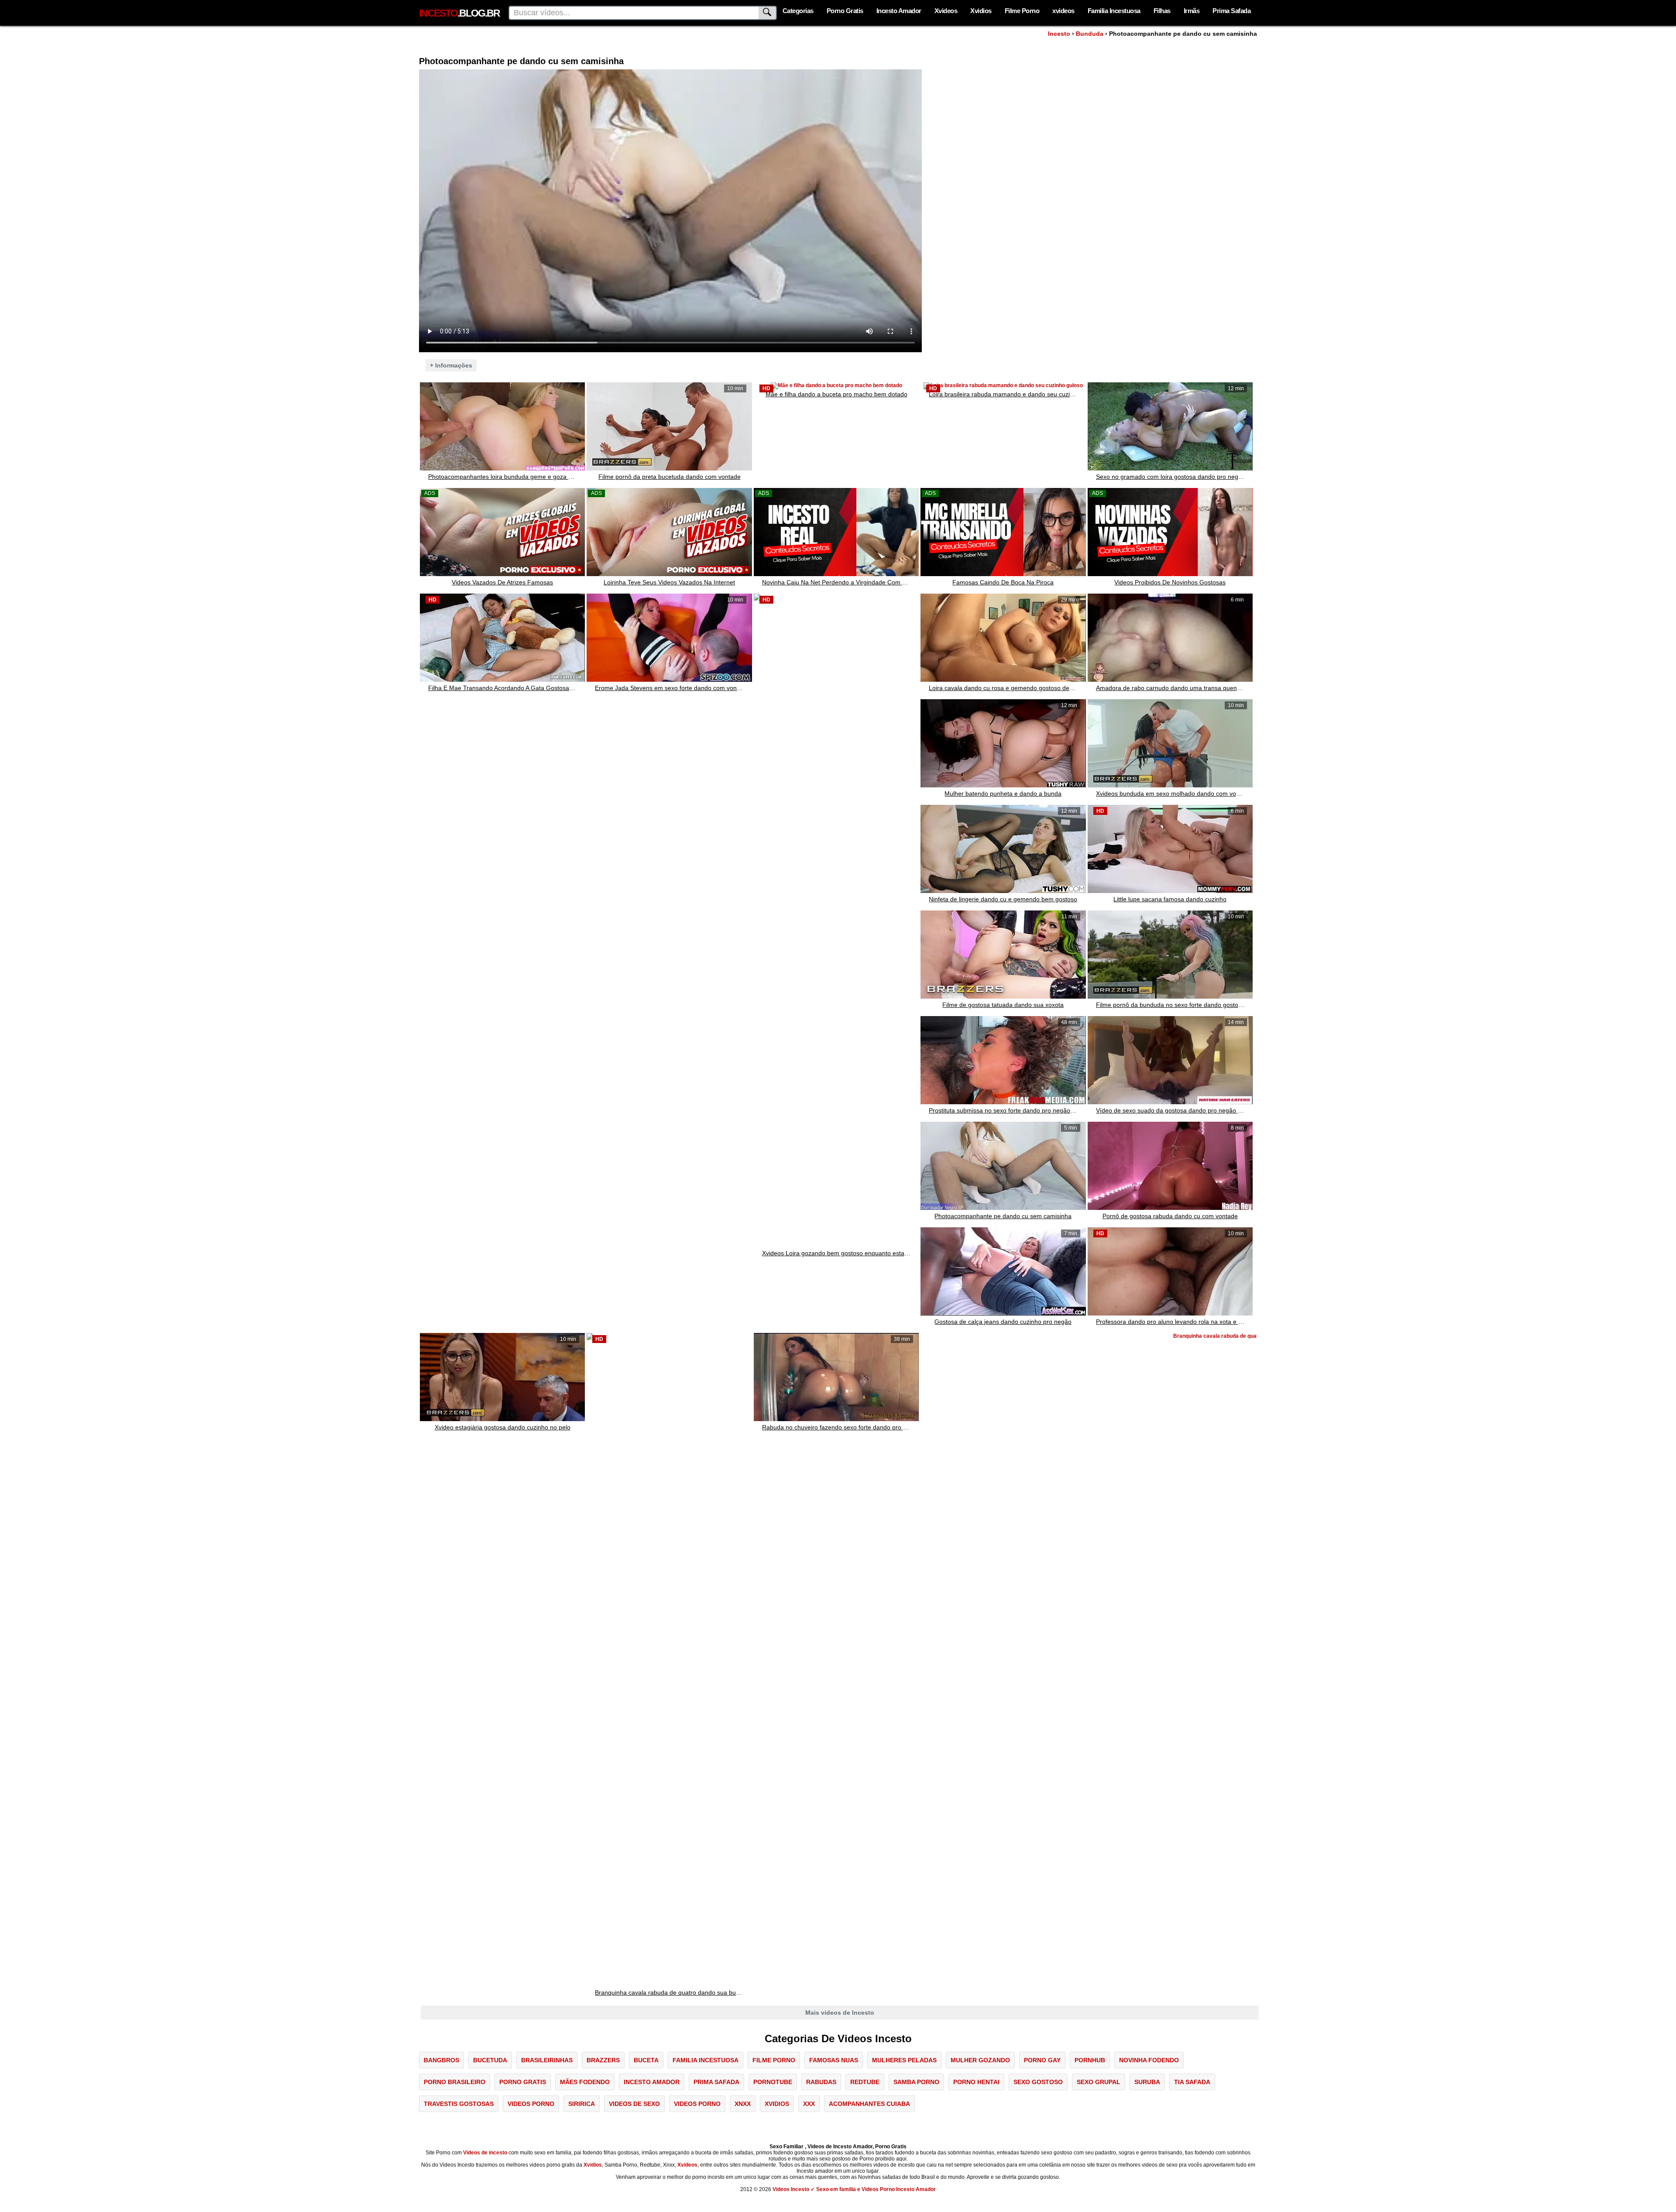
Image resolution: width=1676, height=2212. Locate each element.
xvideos (1063, 11)
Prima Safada (1231, 11)
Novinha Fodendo (1149, 2060)
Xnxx (743, 2104)
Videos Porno (531, 2104)
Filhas (1162, 11)
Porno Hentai (976, 2082)
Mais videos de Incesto (840, 2013)
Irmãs (1192, 11)
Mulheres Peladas (904, 2060)
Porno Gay (1042, 2060)
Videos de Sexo (634, 2104)
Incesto (1059, 34)
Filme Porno (1022, 11)
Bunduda (1090, 34)
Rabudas (821, 2082)
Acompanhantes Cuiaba (869, 2104)
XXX (809, 2104)
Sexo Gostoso (1038, 2082)
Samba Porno (916, 2082)
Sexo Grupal (1099, 2082)
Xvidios (981, 11)
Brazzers (603, 2060)
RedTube (865, 2082)
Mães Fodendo (585, 2082)
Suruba (1147, 2082)
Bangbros (441, 2060)
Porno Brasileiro (455, 2082)
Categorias (798, 11)
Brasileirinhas (547, 2060)
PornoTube (773, 2082)
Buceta (646, 2060)
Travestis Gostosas (459, 2104)
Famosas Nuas (834, 2060)
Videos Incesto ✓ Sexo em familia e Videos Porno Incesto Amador (854, 2189)
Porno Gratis (845, 11)
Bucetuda (490, 2060)
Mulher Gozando (980, 2060)
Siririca (582, 2104)
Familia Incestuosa (1114, 11)
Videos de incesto (485, 2153)
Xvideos (946, 11)
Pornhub (1090, 2060)
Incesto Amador (899, 11)
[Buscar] (768, 13)
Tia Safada (1192, 2082)
